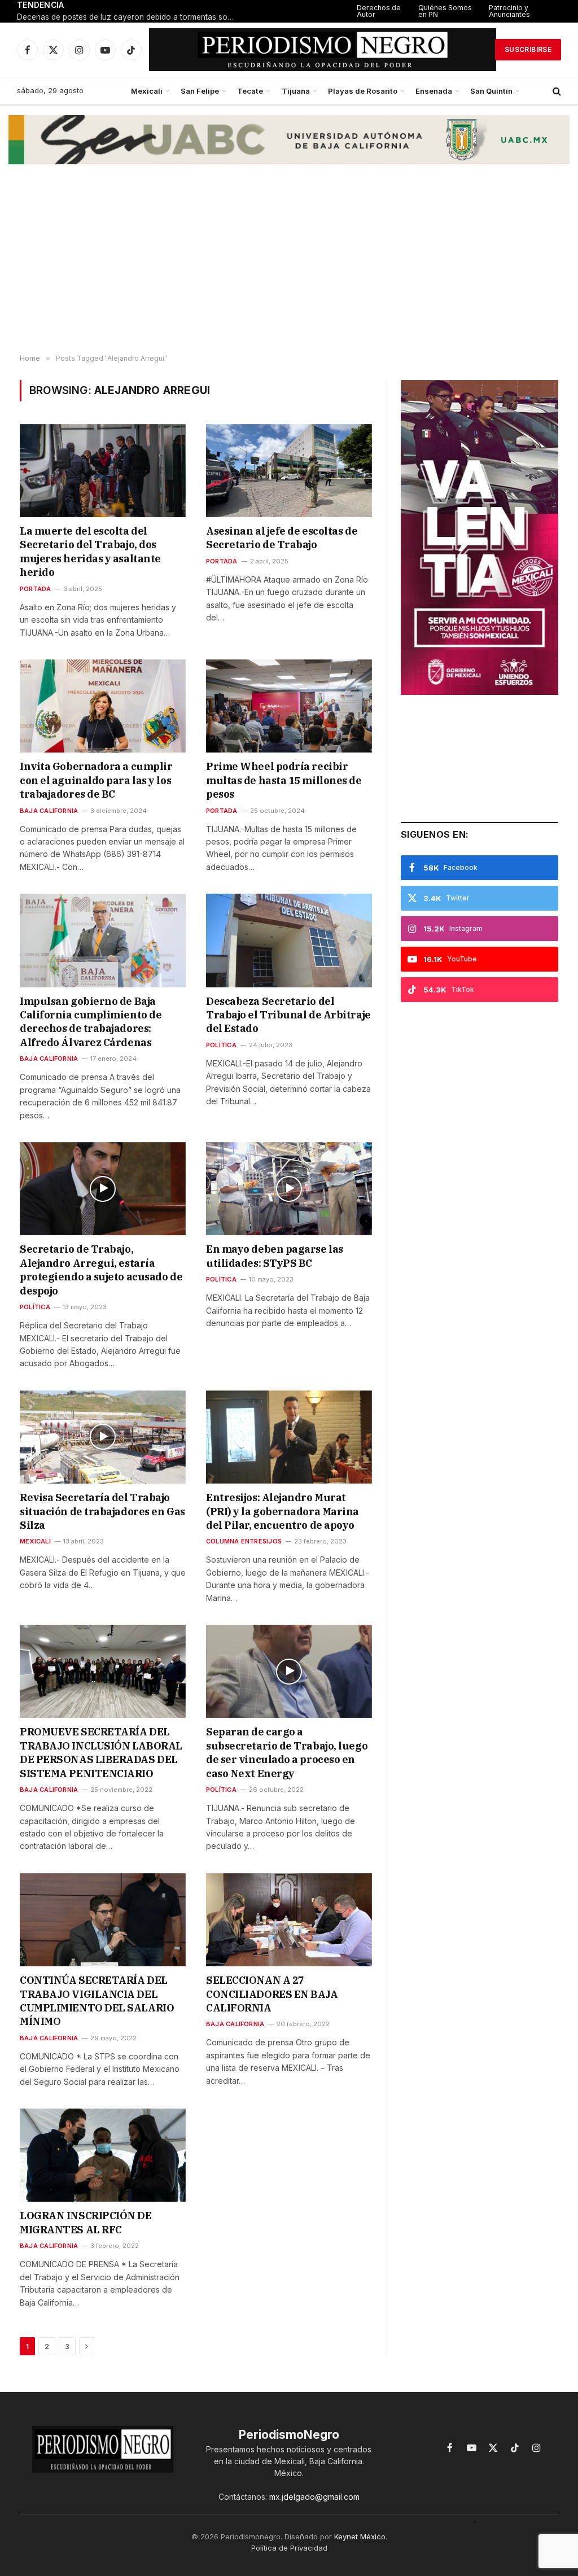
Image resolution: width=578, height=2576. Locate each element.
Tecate (250, 91)
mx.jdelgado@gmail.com (314, 2497)
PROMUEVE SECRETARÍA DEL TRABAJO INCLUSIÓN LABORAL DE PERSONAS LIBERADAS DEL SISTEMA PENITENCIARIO (101, 1752)
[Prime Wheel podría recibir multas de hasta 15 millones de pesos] (289, 706)
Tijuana (296, 91)
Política (221, 1045)
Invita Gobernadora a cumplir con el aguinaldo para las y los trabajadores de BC (96, 780)
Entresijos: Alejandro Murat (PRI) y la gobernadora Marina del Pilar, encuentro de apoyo (283, 1511)
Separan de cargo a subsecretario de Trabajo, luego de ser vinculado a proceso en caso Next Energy (287, 1752)
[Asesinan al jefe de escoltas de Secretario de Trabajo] (289, 471)
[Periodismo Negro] (323, 50)
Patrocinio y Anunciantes (509, 11)
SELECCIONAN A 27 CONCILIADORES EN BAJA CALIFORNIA (272, 1994)
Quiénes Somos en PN (445, 11)
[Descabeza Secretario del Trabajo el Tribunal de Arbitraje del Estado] (289, 940)
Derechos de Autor (379, 11)
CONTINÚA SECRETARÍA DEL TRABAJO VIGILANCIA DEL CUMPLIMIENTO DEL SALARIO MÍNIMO (97, 2001)
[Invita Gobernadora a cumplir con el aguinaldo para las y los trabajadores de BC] (103, 706)
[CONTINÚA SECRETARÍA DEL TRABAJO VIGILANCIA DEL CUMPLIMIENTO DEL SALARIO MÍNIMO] (103, 1920)
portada (36, 589)
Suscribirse (528, 49)
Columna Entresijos (244, 1541)
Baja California (49, 811)
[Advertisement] (289, 264)
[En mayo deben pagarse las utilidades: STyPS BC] (289, 1189)
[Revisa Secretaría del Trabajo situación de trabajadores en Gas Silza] (103, 1437)
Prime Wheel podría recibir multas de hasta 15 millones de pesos (284, 780)
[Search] (556, 91)
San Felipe (200, 91)
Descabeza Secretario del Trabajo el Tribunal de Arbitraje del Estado (288, 1015)
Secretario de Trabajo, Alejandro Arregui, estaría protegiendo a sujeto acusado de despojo (101, 1270)
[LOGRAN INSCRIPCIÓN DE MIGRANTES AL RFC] (103, 2155)
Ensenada (434, 91)
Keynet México (360, 2536)
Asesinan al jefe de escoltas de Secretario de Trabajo (282, 538)
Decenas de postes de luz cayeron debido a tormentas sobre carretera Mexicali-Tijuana (130, 17)
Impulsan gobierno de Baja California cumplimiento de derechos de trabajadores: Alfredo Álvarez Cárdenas (91, 1022)
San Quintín (491, 91)
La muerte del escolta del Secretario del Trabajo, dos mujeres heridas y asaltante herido (90, 552)
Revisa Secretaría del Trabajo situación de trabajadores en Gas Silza (102, 1511)
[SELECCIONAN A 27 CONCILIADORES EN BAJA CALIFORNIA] (289, 1920)
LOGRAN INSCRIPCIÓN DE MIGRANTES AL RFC (86, 2222)
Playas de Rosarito (363, 91)
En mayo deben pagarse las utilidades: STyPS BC (275, 1256)
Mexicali (147, 91)
